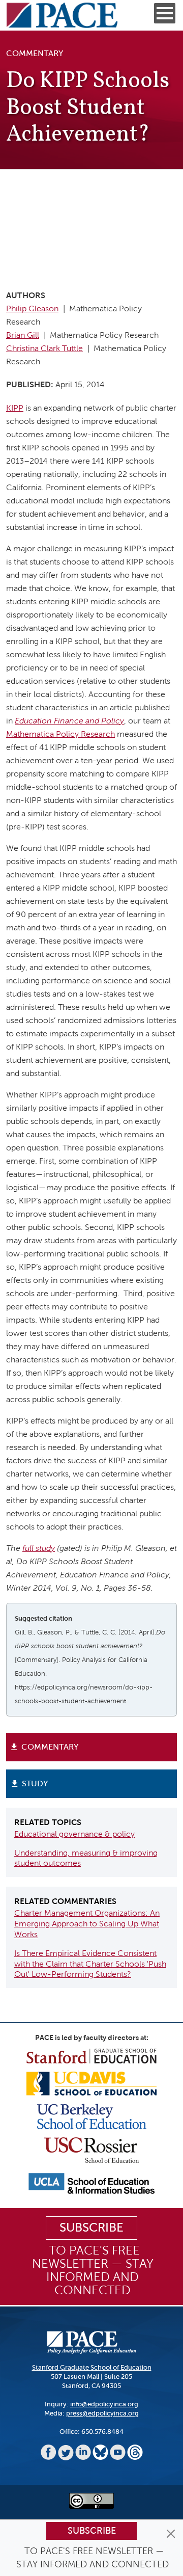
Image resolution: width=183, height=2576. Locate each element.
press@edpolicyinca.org (102, 2413)
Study (35, 1783)
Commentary (50, 1747)
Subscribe (92, 2531)
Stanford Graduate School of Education (92, 2367)
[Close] (171, 2534)
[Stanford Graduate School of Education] (91, 2056)
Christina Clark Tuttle (44, 348)
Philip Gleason (32, 308)
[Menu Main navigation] (165, 13)
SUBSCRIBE (91, 2228)
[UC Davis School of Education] (91, 2083)
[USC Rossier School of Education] (91, 2149)
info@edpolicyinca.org (104, 2404)
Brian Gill (23, 335)
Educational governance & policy (74, 1834)
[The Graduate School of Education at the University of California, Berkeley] (92, 2116)
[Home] (62, 15)
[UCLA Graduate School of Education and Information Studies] (91, 2183)
